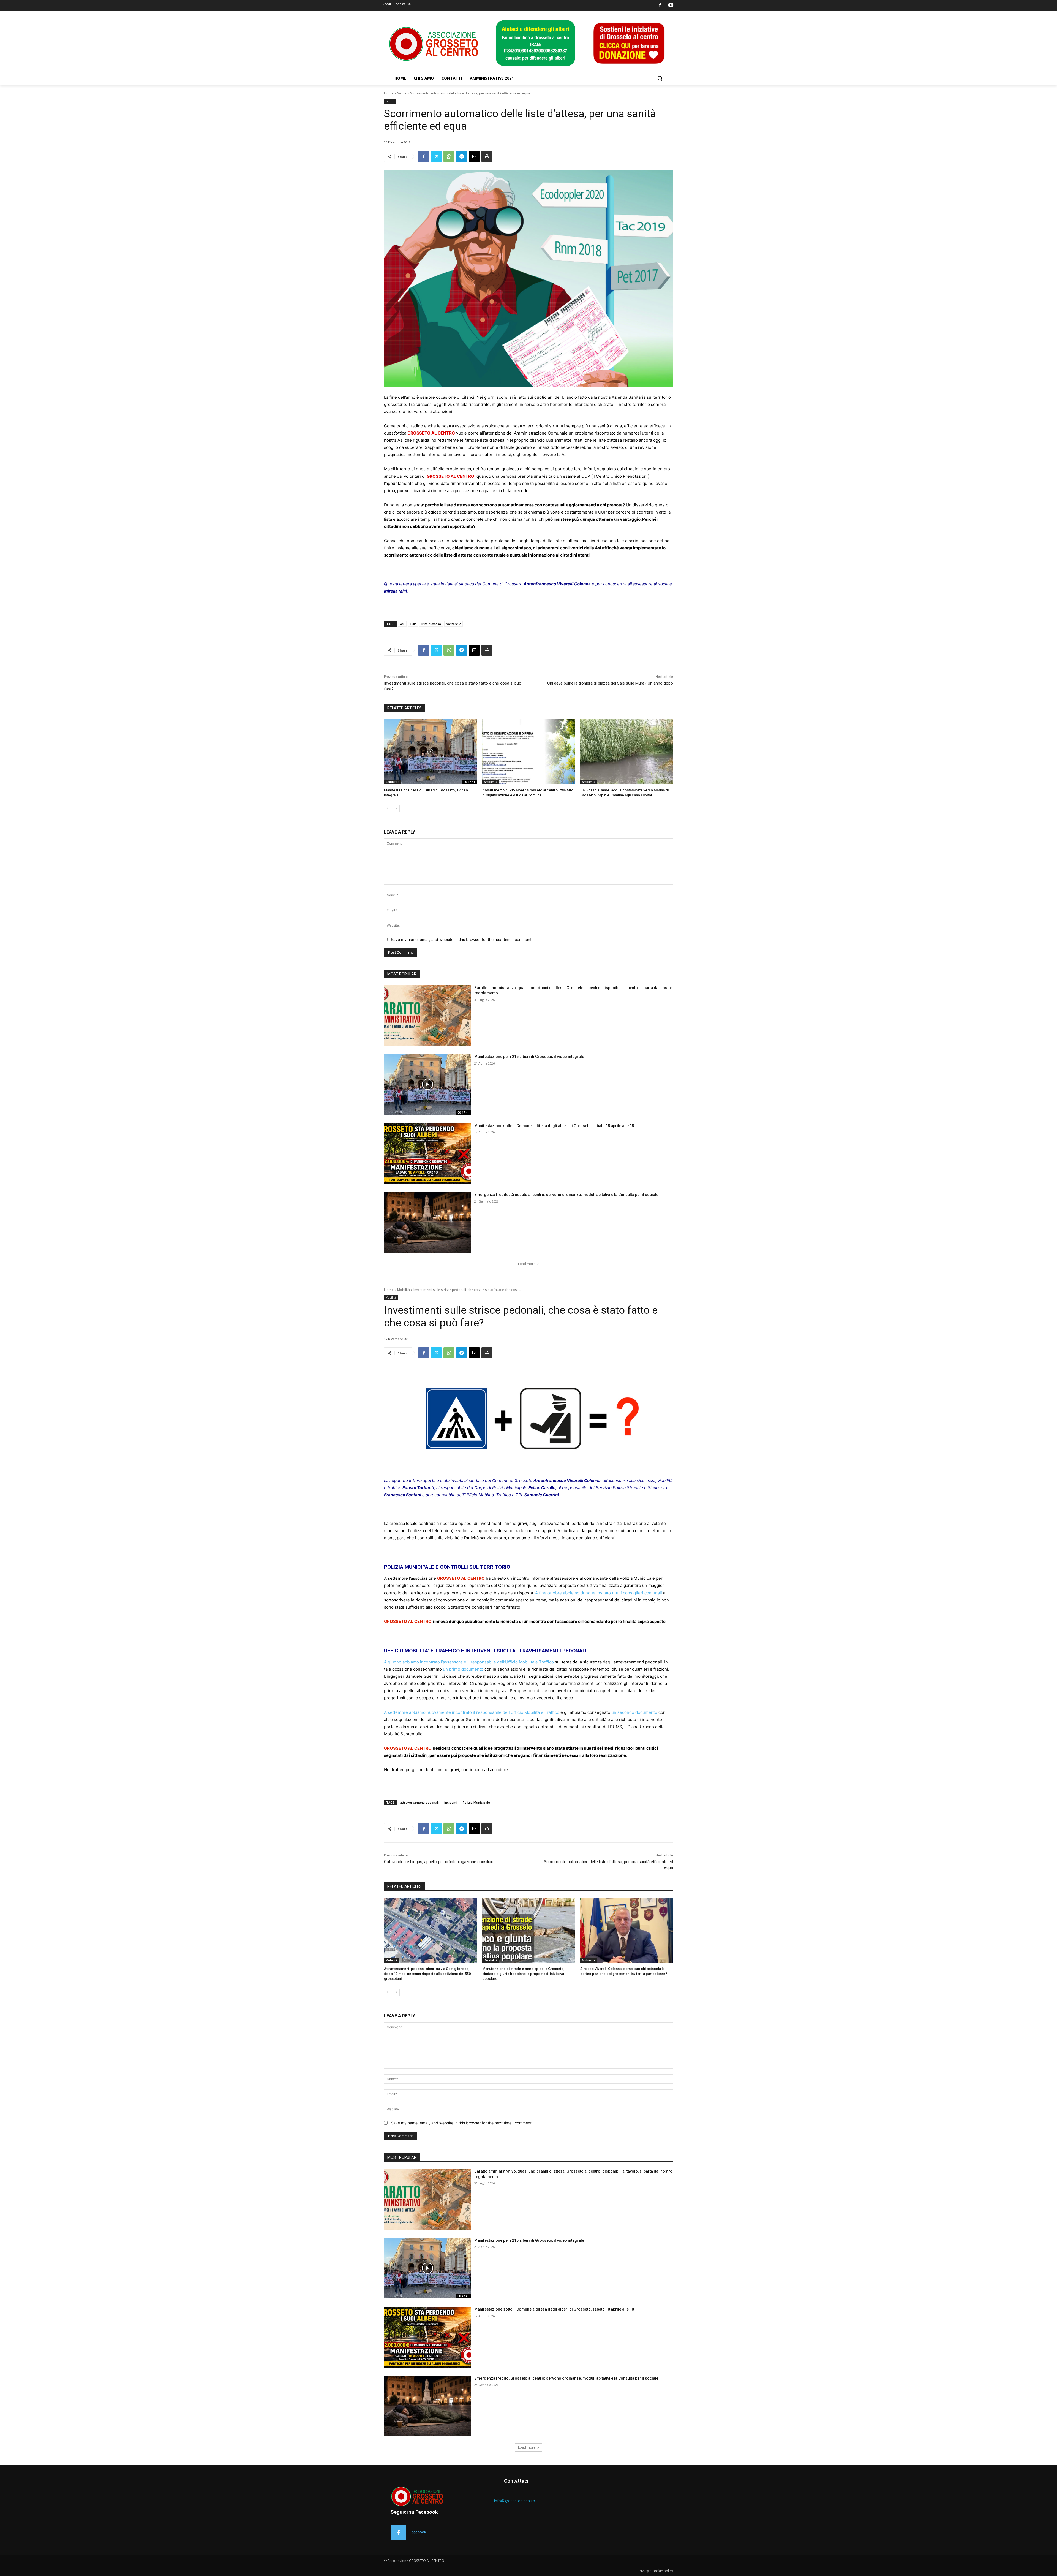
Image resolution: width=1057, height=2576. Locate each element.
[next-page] (396, 808)
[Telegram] (462, 156)
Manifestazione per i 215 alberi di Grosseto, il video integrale (529, 1057)
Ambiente (392, 782)
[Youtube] (671, 6)
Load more (527, 1264)
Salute (402, 93)
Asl (402, 624)
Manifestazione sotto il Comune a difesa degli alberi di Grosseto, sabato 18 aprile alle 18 (554, 1126)
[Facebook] (660, 6)
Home (389, 93)
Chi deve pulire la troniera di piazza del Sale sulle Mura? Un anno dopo (610, 683)
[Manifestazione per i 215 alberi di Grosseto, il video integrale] (430, 752)
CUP (413, 624)
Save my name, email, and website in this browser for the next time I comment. (462, 939)
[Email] (474, 156)
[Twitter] (436, 156)
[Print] (487, 156)
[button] (660, 78)
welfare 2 (453, 624)
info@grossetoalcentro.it (516, 2501)
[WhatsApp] (449, 156)
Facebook (418, 2532)
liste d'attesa (431, 624)
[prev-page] (387, 808)
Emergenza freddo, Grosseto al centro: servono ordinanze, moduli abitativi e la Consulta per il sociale (566, 1195)
